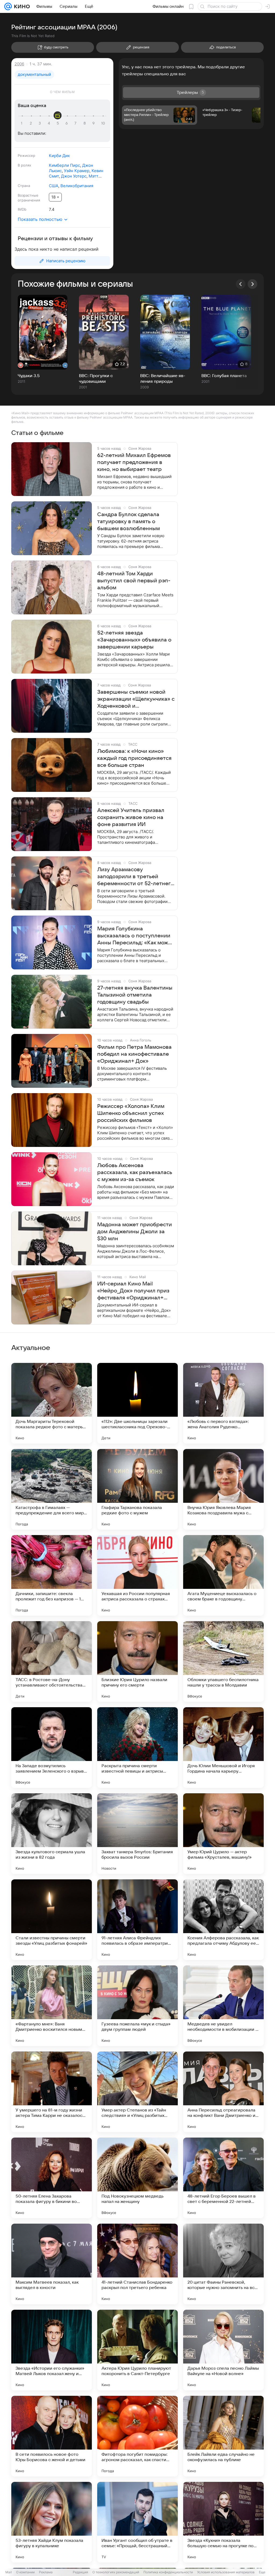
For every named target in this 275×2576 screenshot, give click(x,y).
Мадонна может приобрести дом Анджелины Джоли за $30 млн (135, 1232)
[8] (85, 123)
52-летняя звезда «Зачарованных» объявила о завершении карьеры (134, 640)
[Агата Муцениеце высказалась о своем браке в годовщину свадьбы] (223, 1575)
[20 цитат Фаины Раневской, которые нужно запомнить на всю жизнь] (223, 2264)
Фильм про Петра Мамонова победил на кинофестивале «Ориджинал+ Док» (134, 1054)
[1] (23, 123)
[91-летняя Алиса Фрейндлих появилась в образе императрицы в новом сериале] (137, 1920)
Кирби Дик (59, 156)
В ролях (24, 165)
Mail (9, 2572)
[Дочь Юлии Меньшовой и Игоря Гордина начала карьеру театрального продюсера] (223, 1748)
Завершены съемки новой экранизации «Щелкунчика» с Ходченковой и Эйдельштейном (136, 699)
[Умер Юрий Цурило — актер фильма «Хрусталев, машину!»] (223, 1834)
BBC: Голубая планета (224, 376)
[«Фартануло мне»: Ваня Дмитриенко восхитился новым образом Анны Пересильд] (52, 2006)
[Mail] (8, 6)
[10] (103, 123)
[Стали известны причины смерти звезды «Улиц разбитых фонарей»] (52, 1920)
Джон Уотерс (74, 176)
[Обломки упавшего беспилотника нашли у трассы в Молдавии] (223, 1661)
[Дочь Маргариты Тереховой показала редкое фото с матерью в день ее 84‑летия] (52, 1403)
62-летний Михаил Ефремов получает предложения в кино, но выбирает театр (134, 462)
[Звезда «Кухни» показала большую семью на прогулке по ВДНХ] (223, 2522)
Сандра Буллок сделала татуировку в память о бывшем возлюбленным (129, 522)
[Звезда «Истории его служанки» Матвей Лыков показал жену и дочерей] (52, 2350)
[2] (32, 123)
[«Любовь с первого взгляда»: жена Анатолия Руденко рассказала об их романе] (223, 1403)
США (54, 186)
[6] (67, 123)
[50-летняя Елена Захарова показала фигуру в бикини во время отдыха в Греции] (52, 2178)
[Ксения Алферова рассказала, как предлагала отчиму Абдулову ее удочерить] (223, 1920)
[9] (94, 123)
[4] (50, 123)
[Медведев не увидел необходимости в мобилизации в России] (223, 2006)
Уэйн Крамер (77, 171)
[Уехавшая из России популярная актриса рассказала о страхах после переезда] (137, 1575)
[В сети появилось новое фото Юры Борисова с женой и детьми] (52, 2436)
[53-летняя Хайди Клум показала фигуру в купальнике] (52, 2522)
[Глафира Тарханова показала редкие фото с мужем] (137, 1489)
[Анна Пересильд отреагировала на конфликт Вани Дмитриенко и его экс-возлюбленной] (223, 2092)
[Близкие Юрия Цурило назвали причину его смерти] (137, 1661)
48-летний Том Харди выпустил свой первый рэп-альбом (134, 581)
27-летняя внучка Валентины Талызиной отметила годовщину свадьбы (135, 995)
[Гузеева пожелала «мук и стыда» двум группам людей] (137, 2006)
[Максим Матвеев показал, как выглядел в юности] (52, 2264)
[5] (59, 123)
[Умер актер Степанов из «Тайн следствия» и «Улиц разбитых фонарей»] (137, 2092)
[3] (41, 123)
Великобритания (77, 186)
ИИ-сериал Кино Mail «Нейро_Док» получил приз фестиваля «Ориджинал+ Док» (133, 1291)
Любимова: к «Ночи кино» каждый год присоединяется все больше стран (134, 758)
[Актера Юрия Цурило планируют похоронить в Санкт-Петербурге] (137, 2350)
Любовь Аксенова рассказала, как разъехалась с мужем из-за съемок (135, 1172)
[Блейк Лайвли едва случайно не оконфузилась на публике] (223, 2436)
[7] (76, 123)
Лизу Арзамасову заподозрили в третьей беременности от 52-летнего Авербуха (135, 877)
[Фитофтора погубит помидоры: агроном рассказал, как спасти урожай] (137, 2436)
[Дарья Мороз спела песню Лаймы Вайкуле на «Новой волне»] (223, 2350)
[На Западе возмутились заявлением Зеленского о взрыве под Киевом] (52, 1748)
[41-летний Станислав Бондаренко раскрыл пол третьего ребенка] (137, 2264)
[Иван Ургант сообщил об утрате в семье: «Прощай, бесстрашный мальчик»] (137, 2522)
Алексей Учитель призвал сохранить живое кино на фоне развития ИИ (131, 817)
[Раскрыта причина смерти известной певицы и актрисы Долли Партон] (137, 1748)
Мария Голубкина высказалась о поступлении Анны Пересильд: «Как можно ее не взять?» (136, 936)
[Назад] (241, 284)
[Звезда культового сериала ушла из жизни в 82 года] (52, 1834)
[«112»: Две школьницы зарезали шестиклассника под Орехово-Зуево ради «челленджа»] (137, 1403)
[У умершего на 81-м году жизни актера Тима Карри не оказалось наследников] (52, 2092)
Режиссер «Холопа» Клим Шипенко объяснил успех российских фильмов (131, 1113)
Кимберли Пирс (64, 165)
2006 (19, 64)
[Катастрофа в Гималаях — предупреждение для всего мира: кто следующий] (52, 1489)
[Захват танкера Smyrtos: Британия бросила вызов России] (137, 1834)
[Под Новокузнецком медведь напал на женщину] (137, 2178)
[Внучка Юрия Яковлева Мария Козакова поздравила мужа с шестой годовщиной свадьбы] (223, 1489)
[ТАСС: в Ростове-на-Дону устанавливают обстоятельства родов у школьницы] (52, 1661)
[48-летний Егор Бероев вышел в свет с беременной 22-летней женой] (223, 2178)
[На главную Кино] (21, 6)
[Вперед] (252, 284)
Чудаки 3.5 (29, 376)
